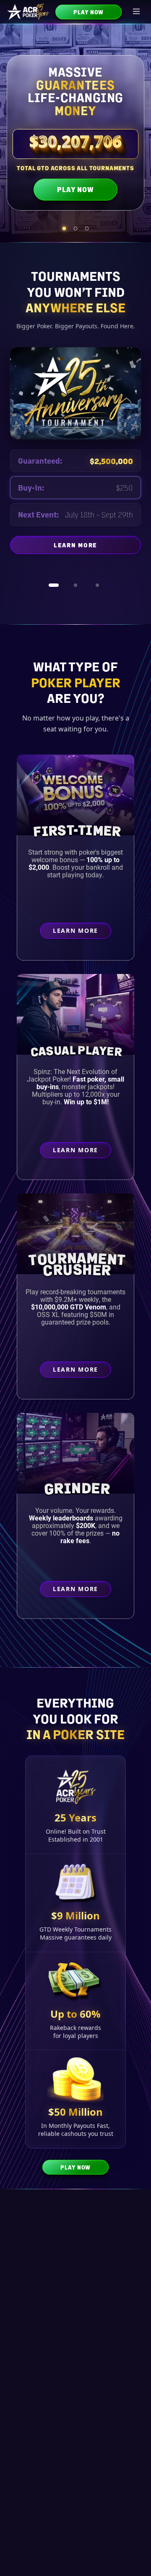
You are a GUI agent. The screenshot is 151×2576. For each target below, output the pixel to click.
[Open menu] (137, 12)
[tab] (64, 228)
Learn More (97, 555)
